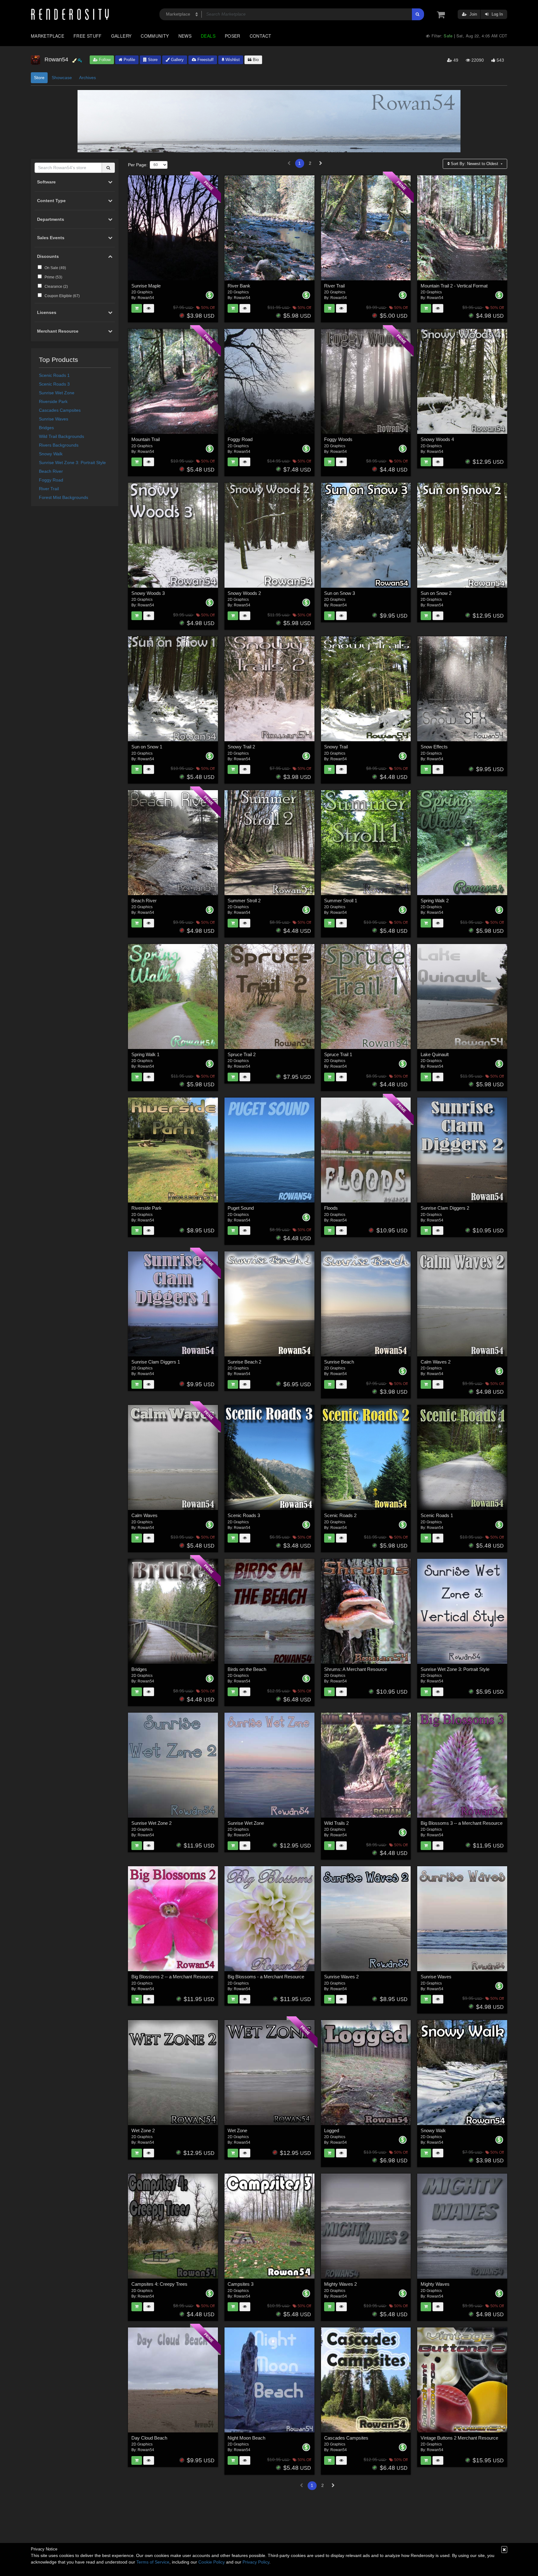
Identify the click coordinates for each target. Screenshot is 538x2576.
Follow (104, 60)
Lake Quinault (435, 1054)
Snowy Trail (336, 747)
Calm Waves (144, 1515)
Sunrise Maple (146, 286)
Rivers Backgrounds (59, 445)
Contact (261, 36)
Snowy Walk (51, 454)
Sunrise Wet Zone (57, 393)
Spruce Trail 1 (338, 1054)
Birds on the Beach (247, 1669)
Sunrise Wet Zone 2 (151, 1823)
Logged (332, 2130)
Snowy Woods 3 (148, 593)
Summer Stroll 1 (341, 901)
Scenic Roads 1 (54, 375)
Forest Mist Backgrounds (64, 497)
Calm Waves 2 (436, 1362)
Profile (129, 60)
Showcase (62, 78)
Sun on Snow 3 (340, 593)
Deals (208, 36)
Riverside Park (53, 401)
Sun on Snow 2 (436, 593)
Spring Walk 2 (435, 901)
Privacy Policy (256, 2562)
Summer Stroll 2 (244, 901)
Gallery (121, 36)
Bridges (46, 428)
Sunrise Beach (339, 1362)
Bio (255, 60)
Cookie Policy (212, 2562)
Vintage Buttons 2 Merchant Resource (459, 2438)
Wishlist (232, 60)
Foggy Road (51, 480)
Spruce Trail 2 (242, 1054)
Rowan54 (146, 298)
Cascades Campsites (60, 410)
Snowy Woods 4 (437, 439)
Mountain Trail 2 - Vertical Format (454, 286)
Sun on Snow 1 (147, 747)
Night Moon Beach (246, 2438)
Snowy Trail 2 (241, 747)
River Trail (49, 489)
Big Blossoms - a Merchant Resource (266, 1977)
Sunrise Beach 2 (244, 1362)
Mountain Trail (146, 439)
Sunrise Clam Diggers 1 (156, 1362)
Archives (87, 78)
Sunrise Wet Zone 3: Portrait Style (72, 463)
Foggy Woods (338, 439)
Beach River (51, 471)
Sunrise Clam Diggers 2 (445, 1208)
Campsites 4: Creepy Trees (159, 2284)
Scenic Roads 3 (54, 384)
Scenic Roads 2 (340, 1515)
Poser (233, 36)
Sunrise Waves (54, 419)
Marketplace (47, 36)
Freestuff (205, 60)
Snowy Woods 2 (244, 593)
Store (152, 60)
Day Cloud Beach (149, 2438)
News (185, 36)
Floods (331, 1208)
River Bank (239, 286)
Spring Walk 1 (145, 1054)
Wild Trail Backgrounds (61, 436)
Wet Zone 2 (143, 2130)
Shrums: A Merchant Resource (356, 1669)
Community (155, 36)
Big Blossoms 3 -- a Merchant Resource (462, 1823)
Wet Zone (237, 2130)
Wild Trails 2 (336, 1823)
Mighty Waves (435, 2284)
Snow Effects (434, 747)
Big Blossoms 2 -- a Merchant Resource (172, 1977)
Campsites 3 (241, 2284)
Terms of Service (153, 2562)
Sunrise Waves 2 (341, 1977)
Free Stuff (88, 36)
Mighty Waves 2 (340, 2284)
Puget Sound (241, 1208)
